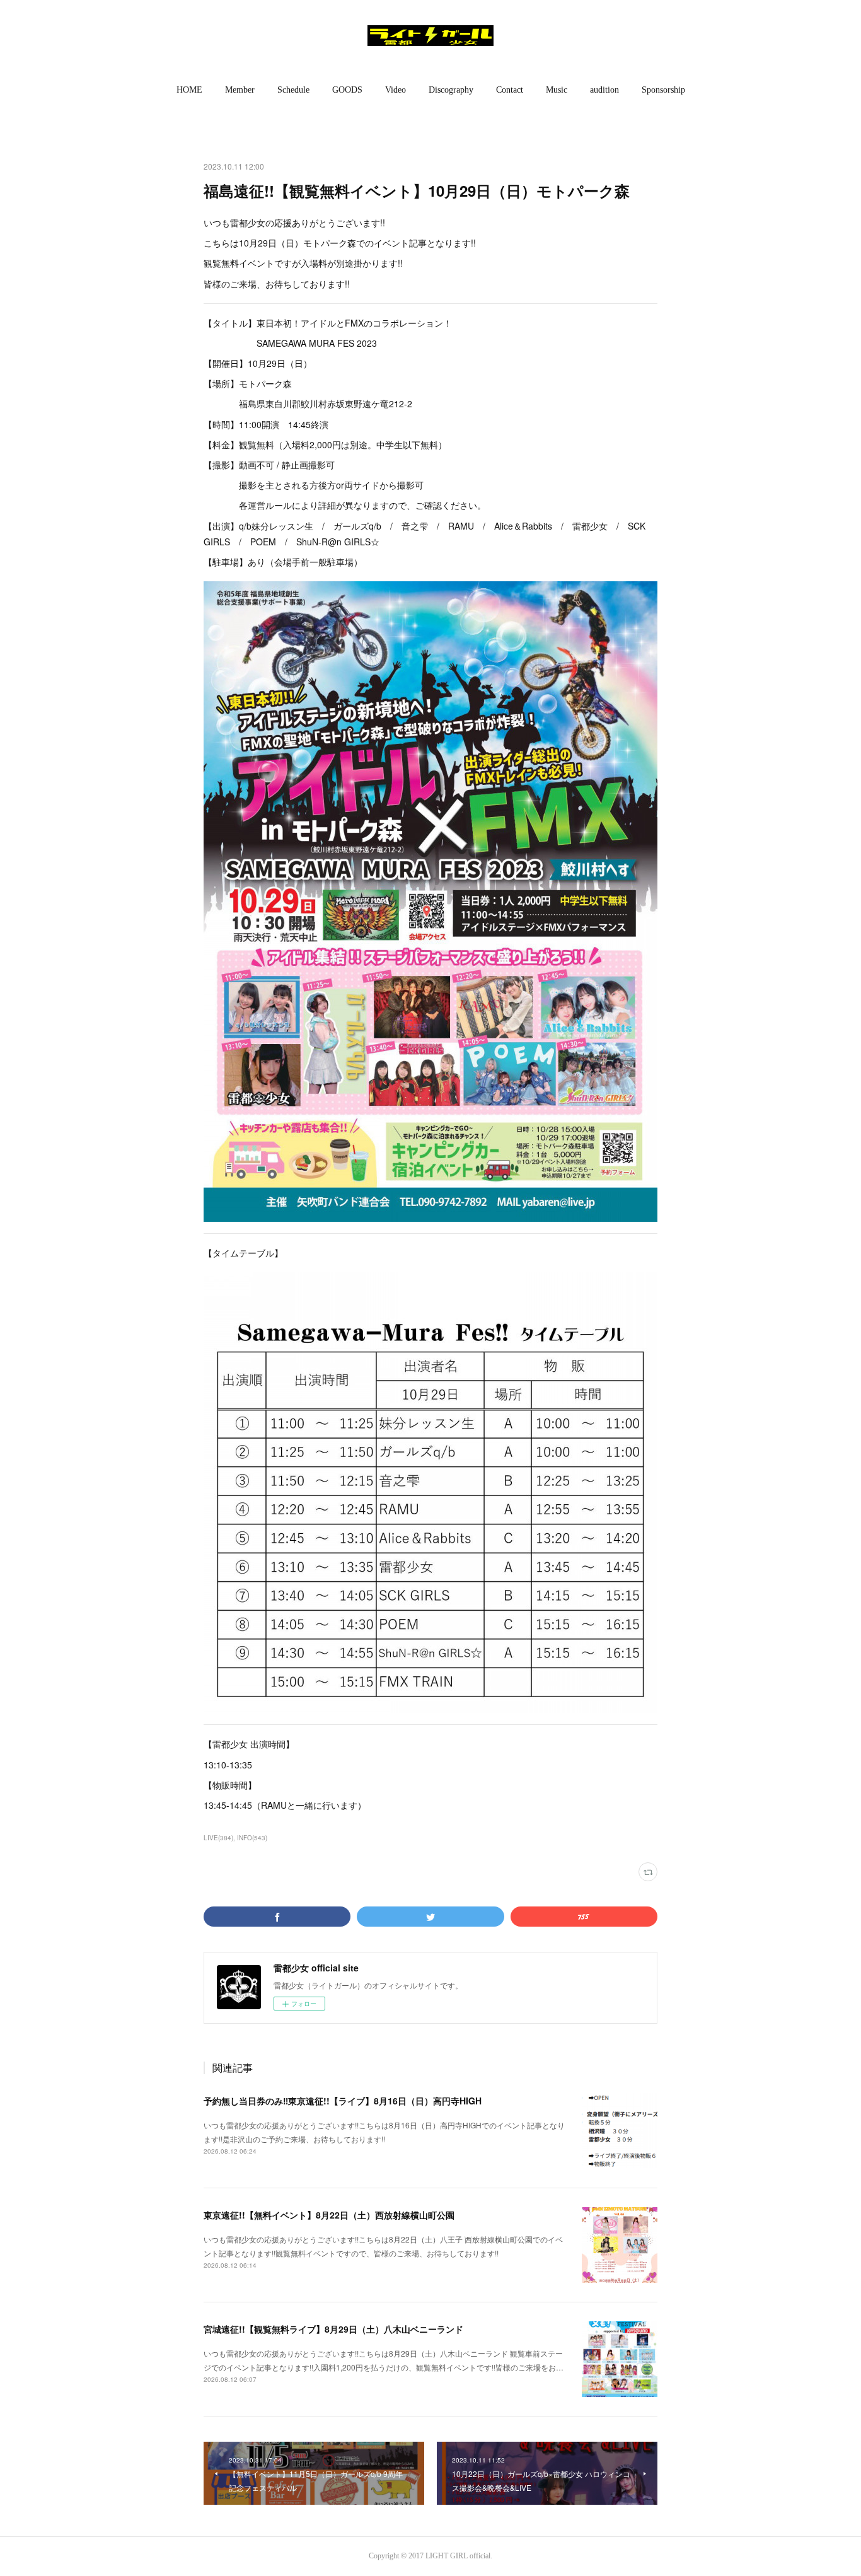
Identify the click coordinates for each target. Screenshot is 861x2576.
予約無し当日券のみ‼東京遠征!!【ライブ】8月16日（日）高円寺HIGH (343, 2101)
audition (604, 90)
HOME (189, 90)
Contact (510, 90)
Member (240, 90)
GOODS (347, 90)
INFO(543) (252, 1838)
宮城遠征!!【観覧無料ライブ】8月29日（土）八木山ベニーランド (333, 2329)
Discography (451, 90)
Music (557, 90)
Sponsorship (663, 90)
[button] (189, 90)
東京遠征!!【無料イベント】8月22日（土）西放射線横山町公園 (329, 2215)
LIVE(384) (218, 1838)
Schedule (293, 90)
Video (396, 90)
